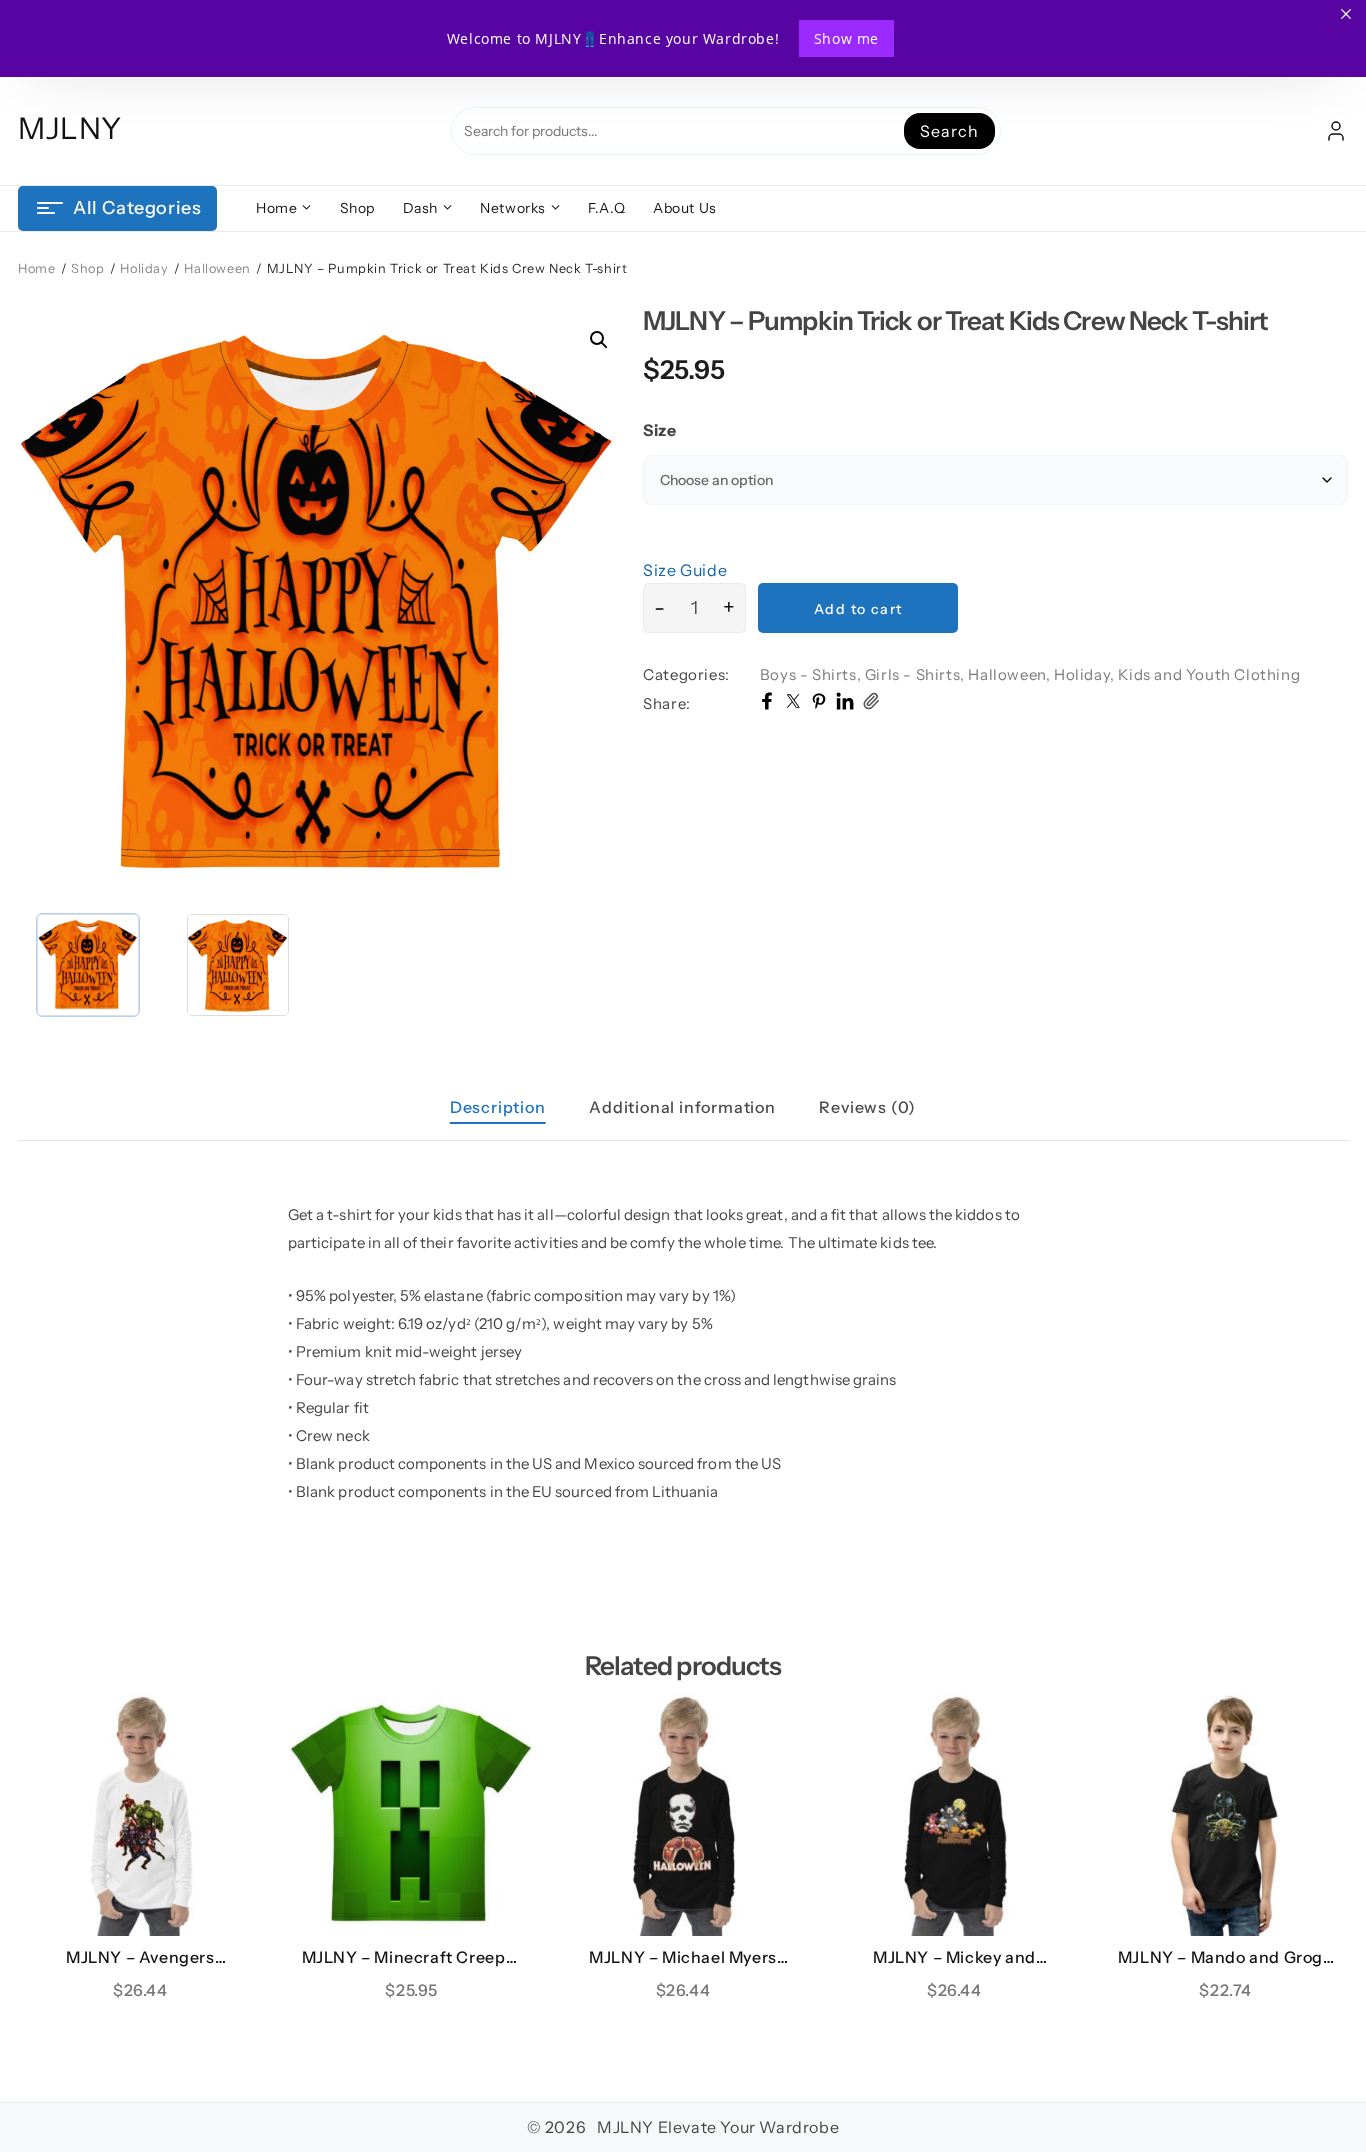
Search (949, 131)
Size (659, 430)
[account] (1336, 131)
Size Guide (685, 570)
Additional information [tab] (682, 1107)
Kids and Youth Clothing (1209, 674)
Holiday (144, 268)
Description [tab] (498, 1107)
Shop (87, 268)
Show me (846, 38)
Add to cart (858, 609)
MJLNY (70, 128)
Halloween (217, 268)
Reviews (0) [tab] (867, 1107)
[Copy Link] (871, 704)
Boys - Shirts (808, 674)
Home (36, 268)
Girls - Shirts (912, 674)
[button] (599, 340)
